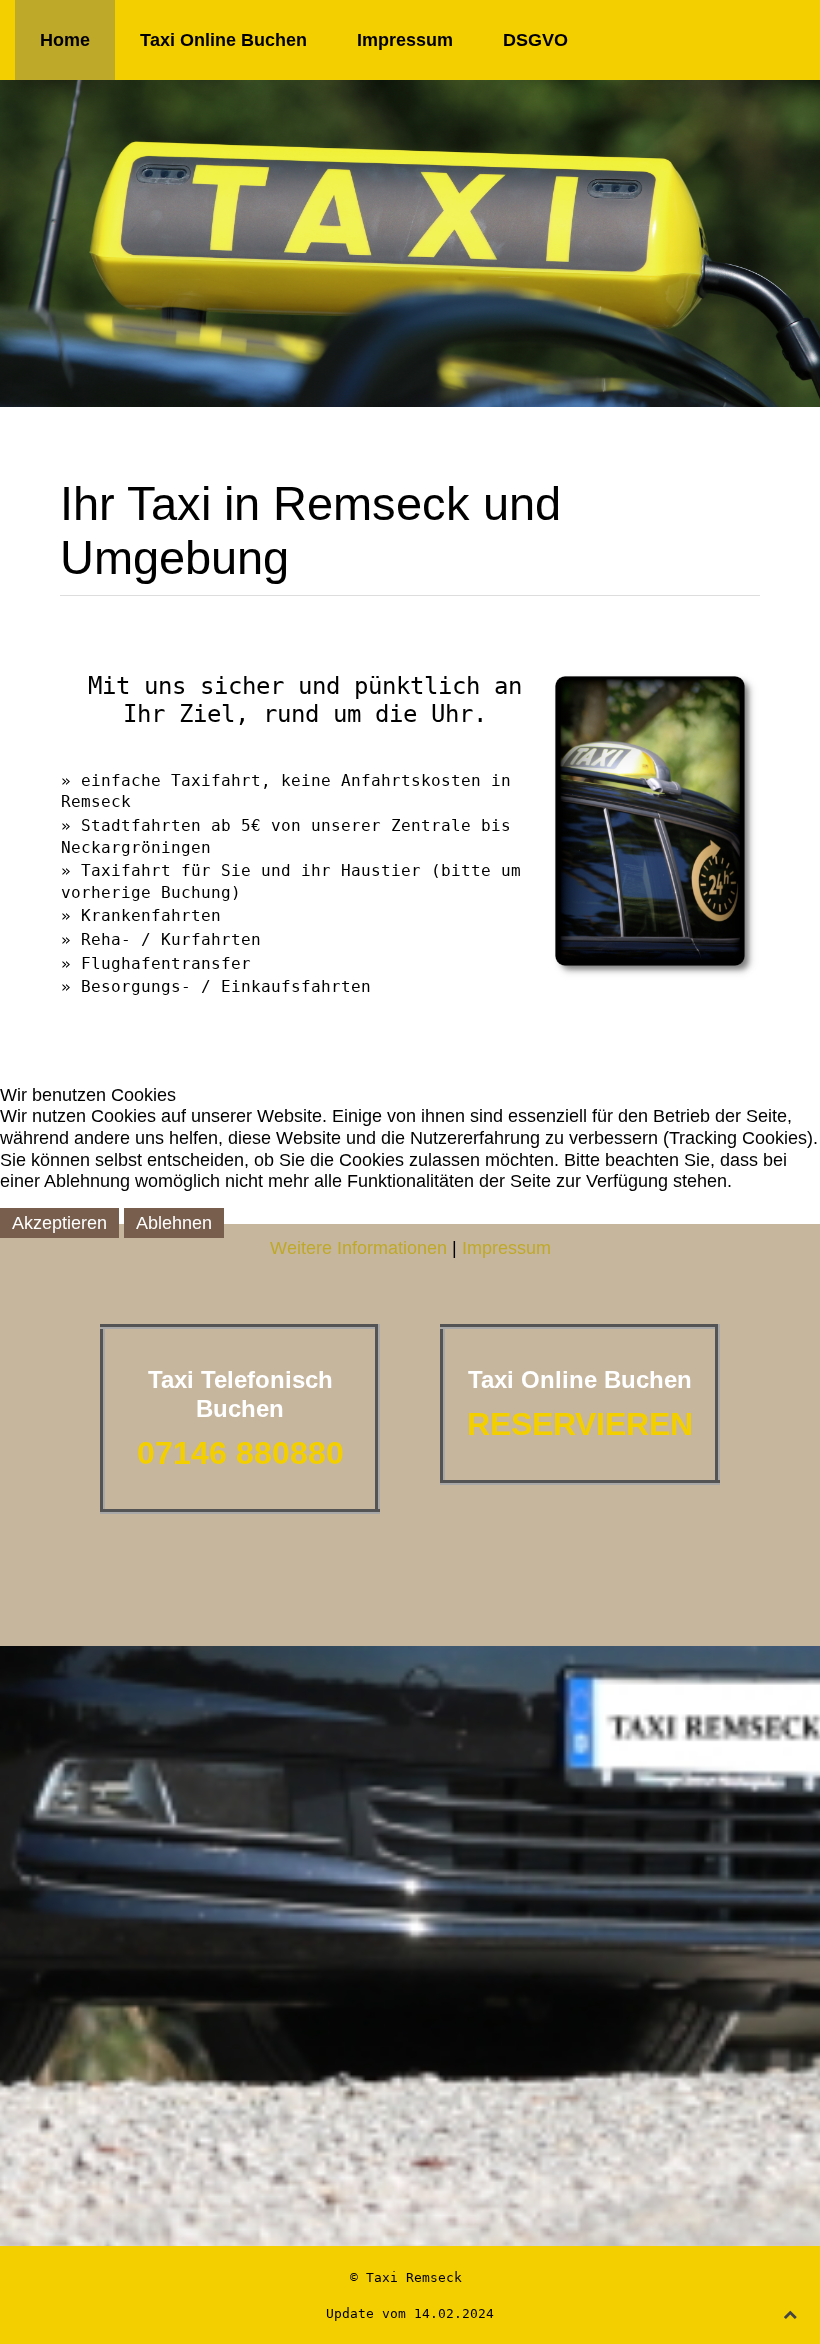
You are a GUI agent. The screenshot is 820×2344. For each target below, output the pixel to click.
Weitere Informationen (358, 1248)
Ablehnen (174, 1223)
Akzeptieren (59, 1223)
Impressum (506, 1248)
